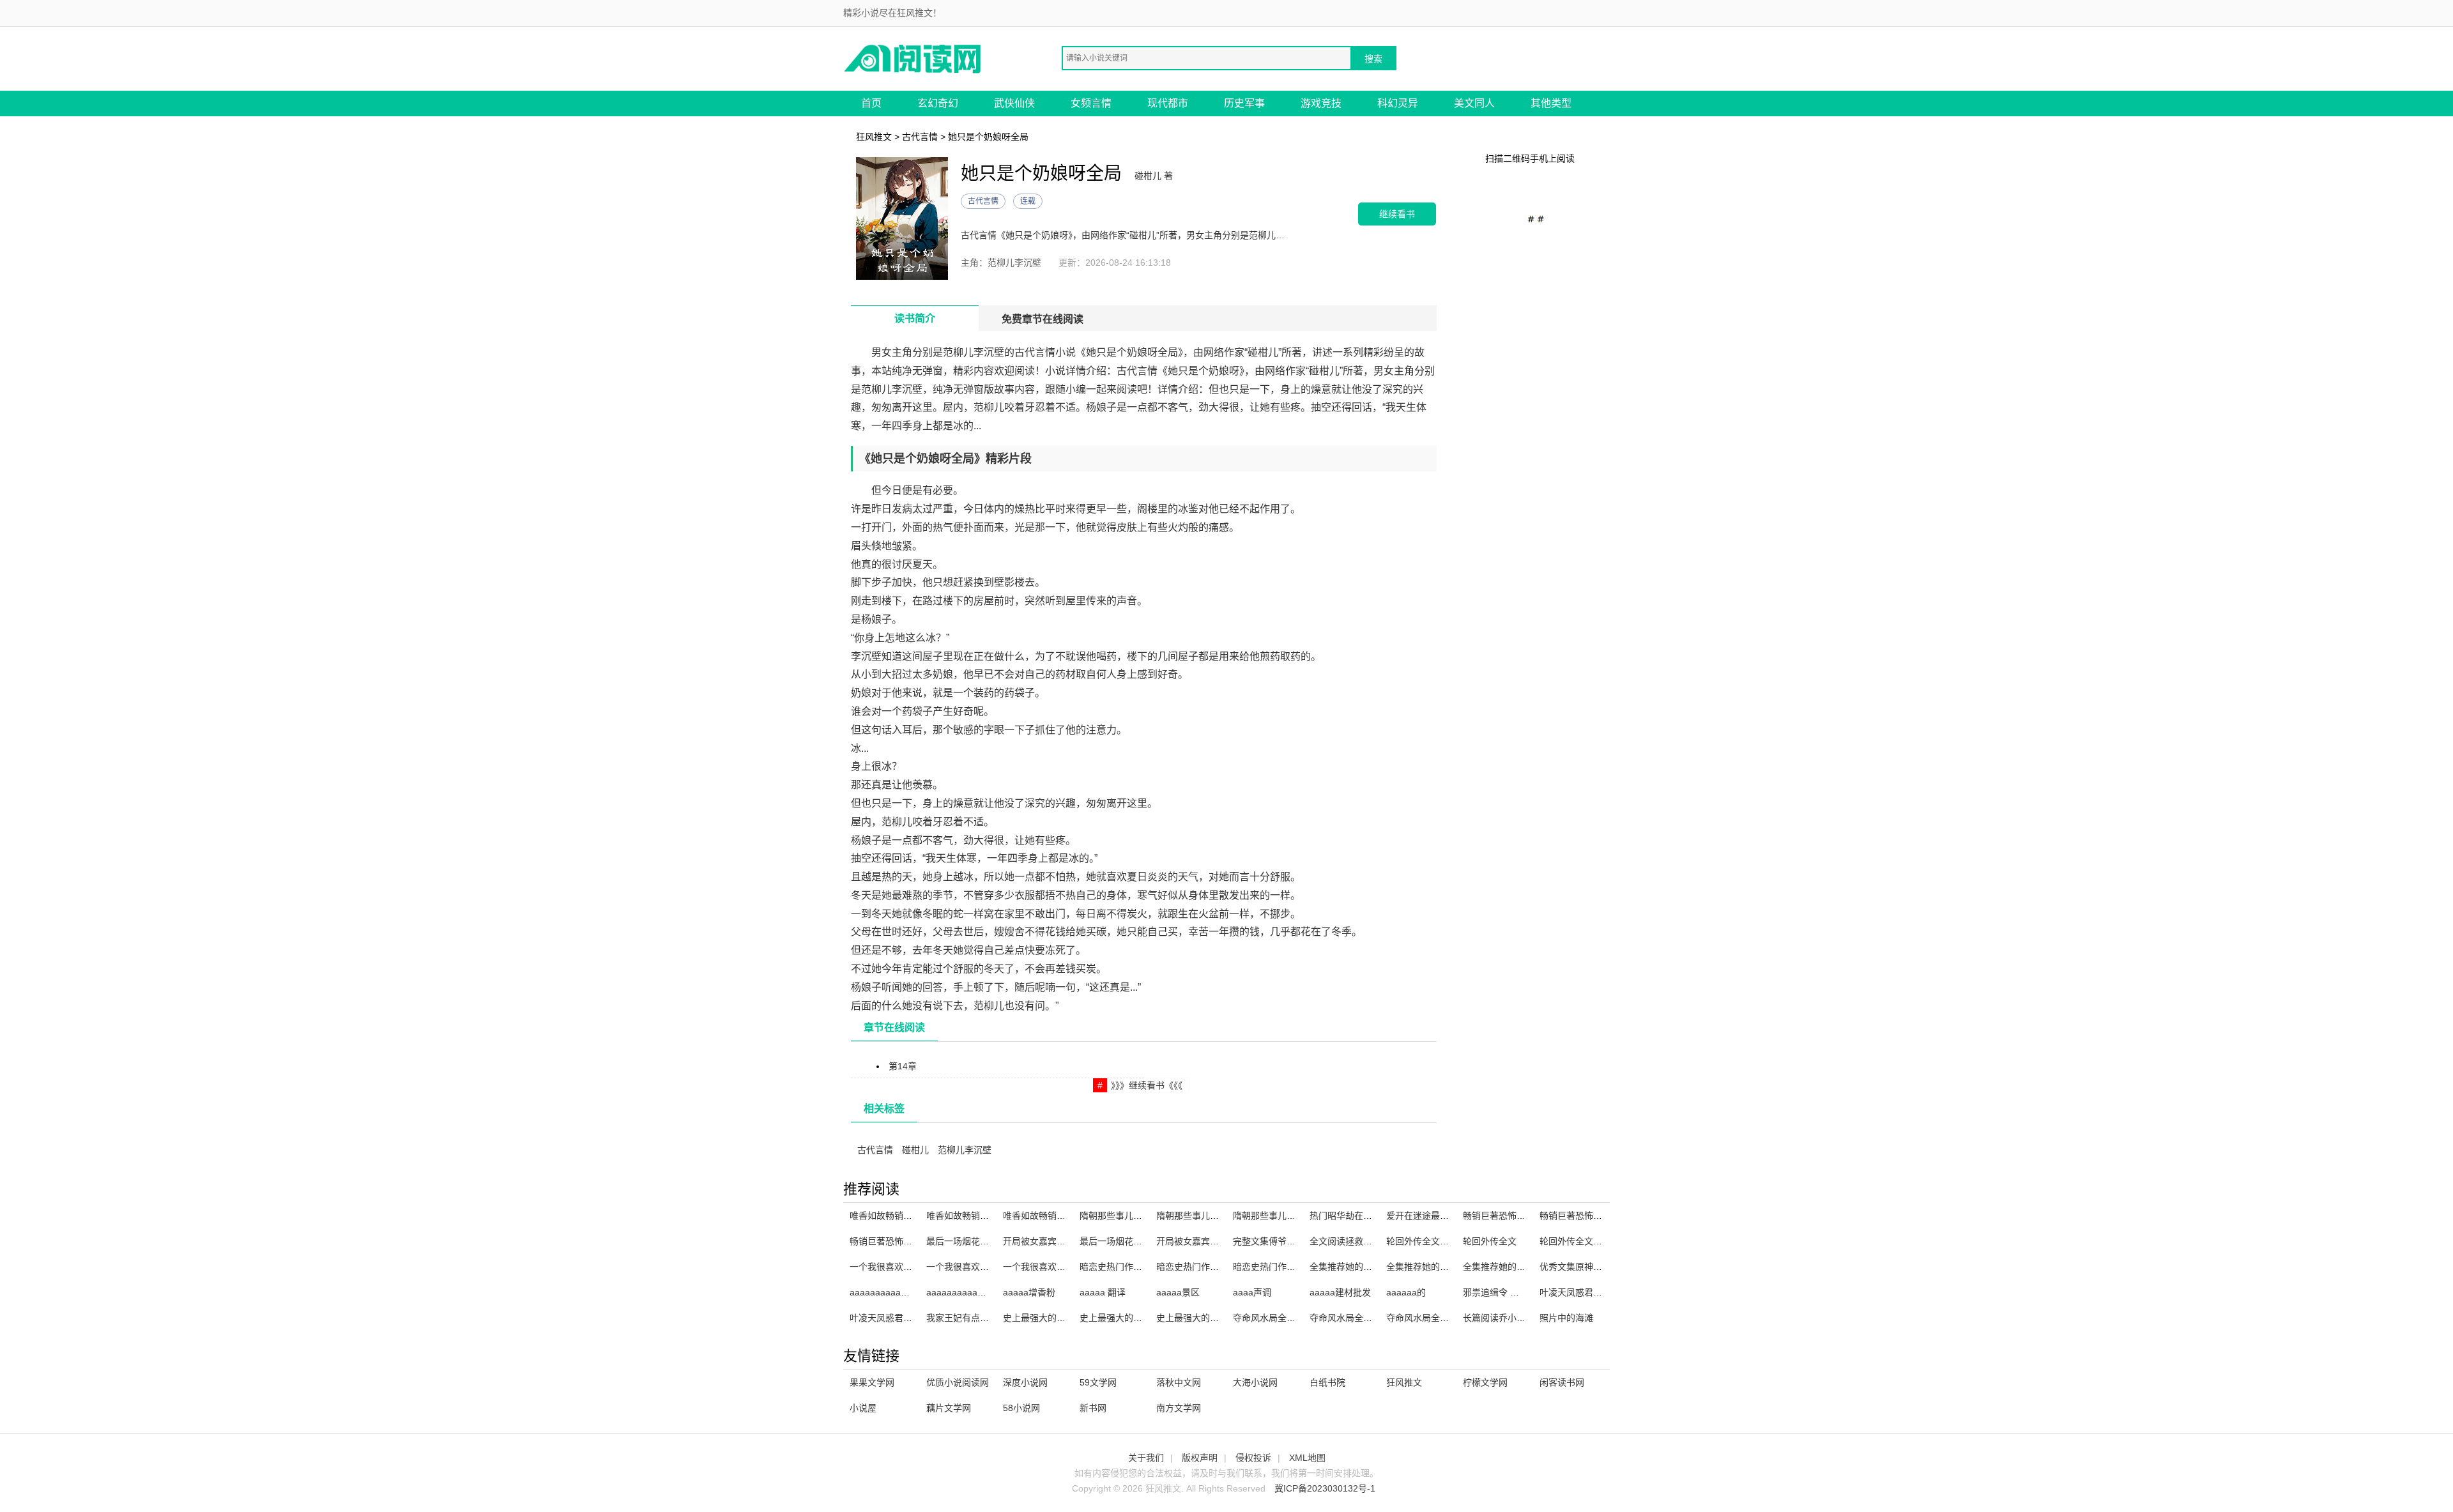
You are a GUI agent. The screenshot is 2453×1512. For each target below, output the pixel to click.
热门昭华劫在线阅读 (1350, 1216)
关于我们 (1146, 1458)
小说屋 (863, 1408)
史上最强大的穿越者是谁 (1052, 1318)
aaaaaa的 (1406, 1292)
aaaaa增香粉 (1029, 1292)
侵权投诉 (1253, 1458)
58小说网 (1021, 1408)
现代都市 (1168, 103)
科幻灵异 (1398, 103)
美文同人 (1474, 103)
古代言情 (920, 137)
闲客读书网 (1562, 1382)
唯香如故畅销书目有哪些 (1052, 1216)
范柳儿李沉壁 (965, 1150)
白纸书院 (1327, 1382)
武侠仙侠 (1014, 103)
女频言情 (1091, 103)
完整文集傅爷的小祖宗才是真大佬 (1300, 1241)
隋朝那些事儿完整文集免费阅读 (1219, 1216)
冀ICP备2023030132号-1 (1325, 1488)
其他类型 (1551, 103)
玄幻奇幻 (938, 103)
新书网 (1093, 1408)
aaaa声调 (1252, 1292)
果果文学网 (872, 1382)
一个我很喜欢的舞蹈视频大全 (984, 1267)
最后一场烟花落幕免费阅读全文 (989, 1241)
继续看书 (1397, 214)
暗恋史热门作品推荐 (1273, 1267)
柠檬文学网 (1485, 1382)
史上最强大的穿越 (1115, 1318)
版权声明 (1200, 1458)
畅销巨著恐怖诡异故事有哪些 (908, 1241)
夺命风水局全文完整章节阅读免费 (1377, 1318)
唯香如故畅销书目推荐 (894, 1216)
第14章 (903, 1066)
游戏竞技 (1321, 103)
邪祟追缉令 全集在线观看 (1513, 1292)
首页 (871, 103)
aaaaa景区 (1178, 1292)
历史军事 (1244, 103)
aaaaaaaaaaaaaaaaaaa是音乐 (988, 1292)
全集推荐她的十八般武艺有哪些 (1372, 1267)
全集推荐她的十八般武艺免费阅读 (1530, 1267)
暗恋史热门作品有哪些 (1201, 1267)
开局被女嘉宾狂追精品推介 (1210, 1241)
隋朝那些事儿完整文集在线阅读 (1295, 1216)
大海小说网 (1255, 1382)
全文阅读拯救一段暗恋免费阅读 (1372, 1241)
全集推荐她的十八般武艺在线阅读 (1453, 1267)
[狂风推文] (913, 58)
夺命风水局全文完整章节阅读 (1444, 1318)
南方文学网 (1179, 1408)
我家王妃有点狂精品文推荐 (980, 1318)
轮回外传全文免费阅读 (1584, 1241)
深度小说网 (1025, 1382)
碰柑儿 (915, 1150)
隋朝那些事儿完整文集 (1124, 1216)
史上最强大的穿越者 (1196, 1318)
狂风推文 (874, 137)
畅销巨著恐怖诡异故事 (1584, 1216)
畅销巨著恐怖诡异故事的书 (1517, 1216)
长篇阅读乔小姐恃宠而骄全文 (1521, 1318)
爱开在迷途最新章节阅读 (1435, 1216)
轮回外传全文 (1490, 1241)
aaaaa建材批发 (1340, 1292)
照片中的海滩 (1566, 1318)
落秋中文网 (1179, 1382)
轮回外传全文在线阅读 (1431, 1241)
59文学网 (1098, 1382)
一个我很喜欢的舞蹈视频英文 (908, 1267)
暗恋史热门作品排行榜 (1124, 1267)
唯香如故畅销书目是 (967, 1216)
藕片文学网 (949, 1408)
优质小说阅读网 (958, 1382)
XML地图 (1307, 1458)
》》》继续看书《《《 (1147, 1085)
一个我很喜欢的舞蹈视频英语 (1061, 1267)
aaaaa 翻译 (1103, 1292)
